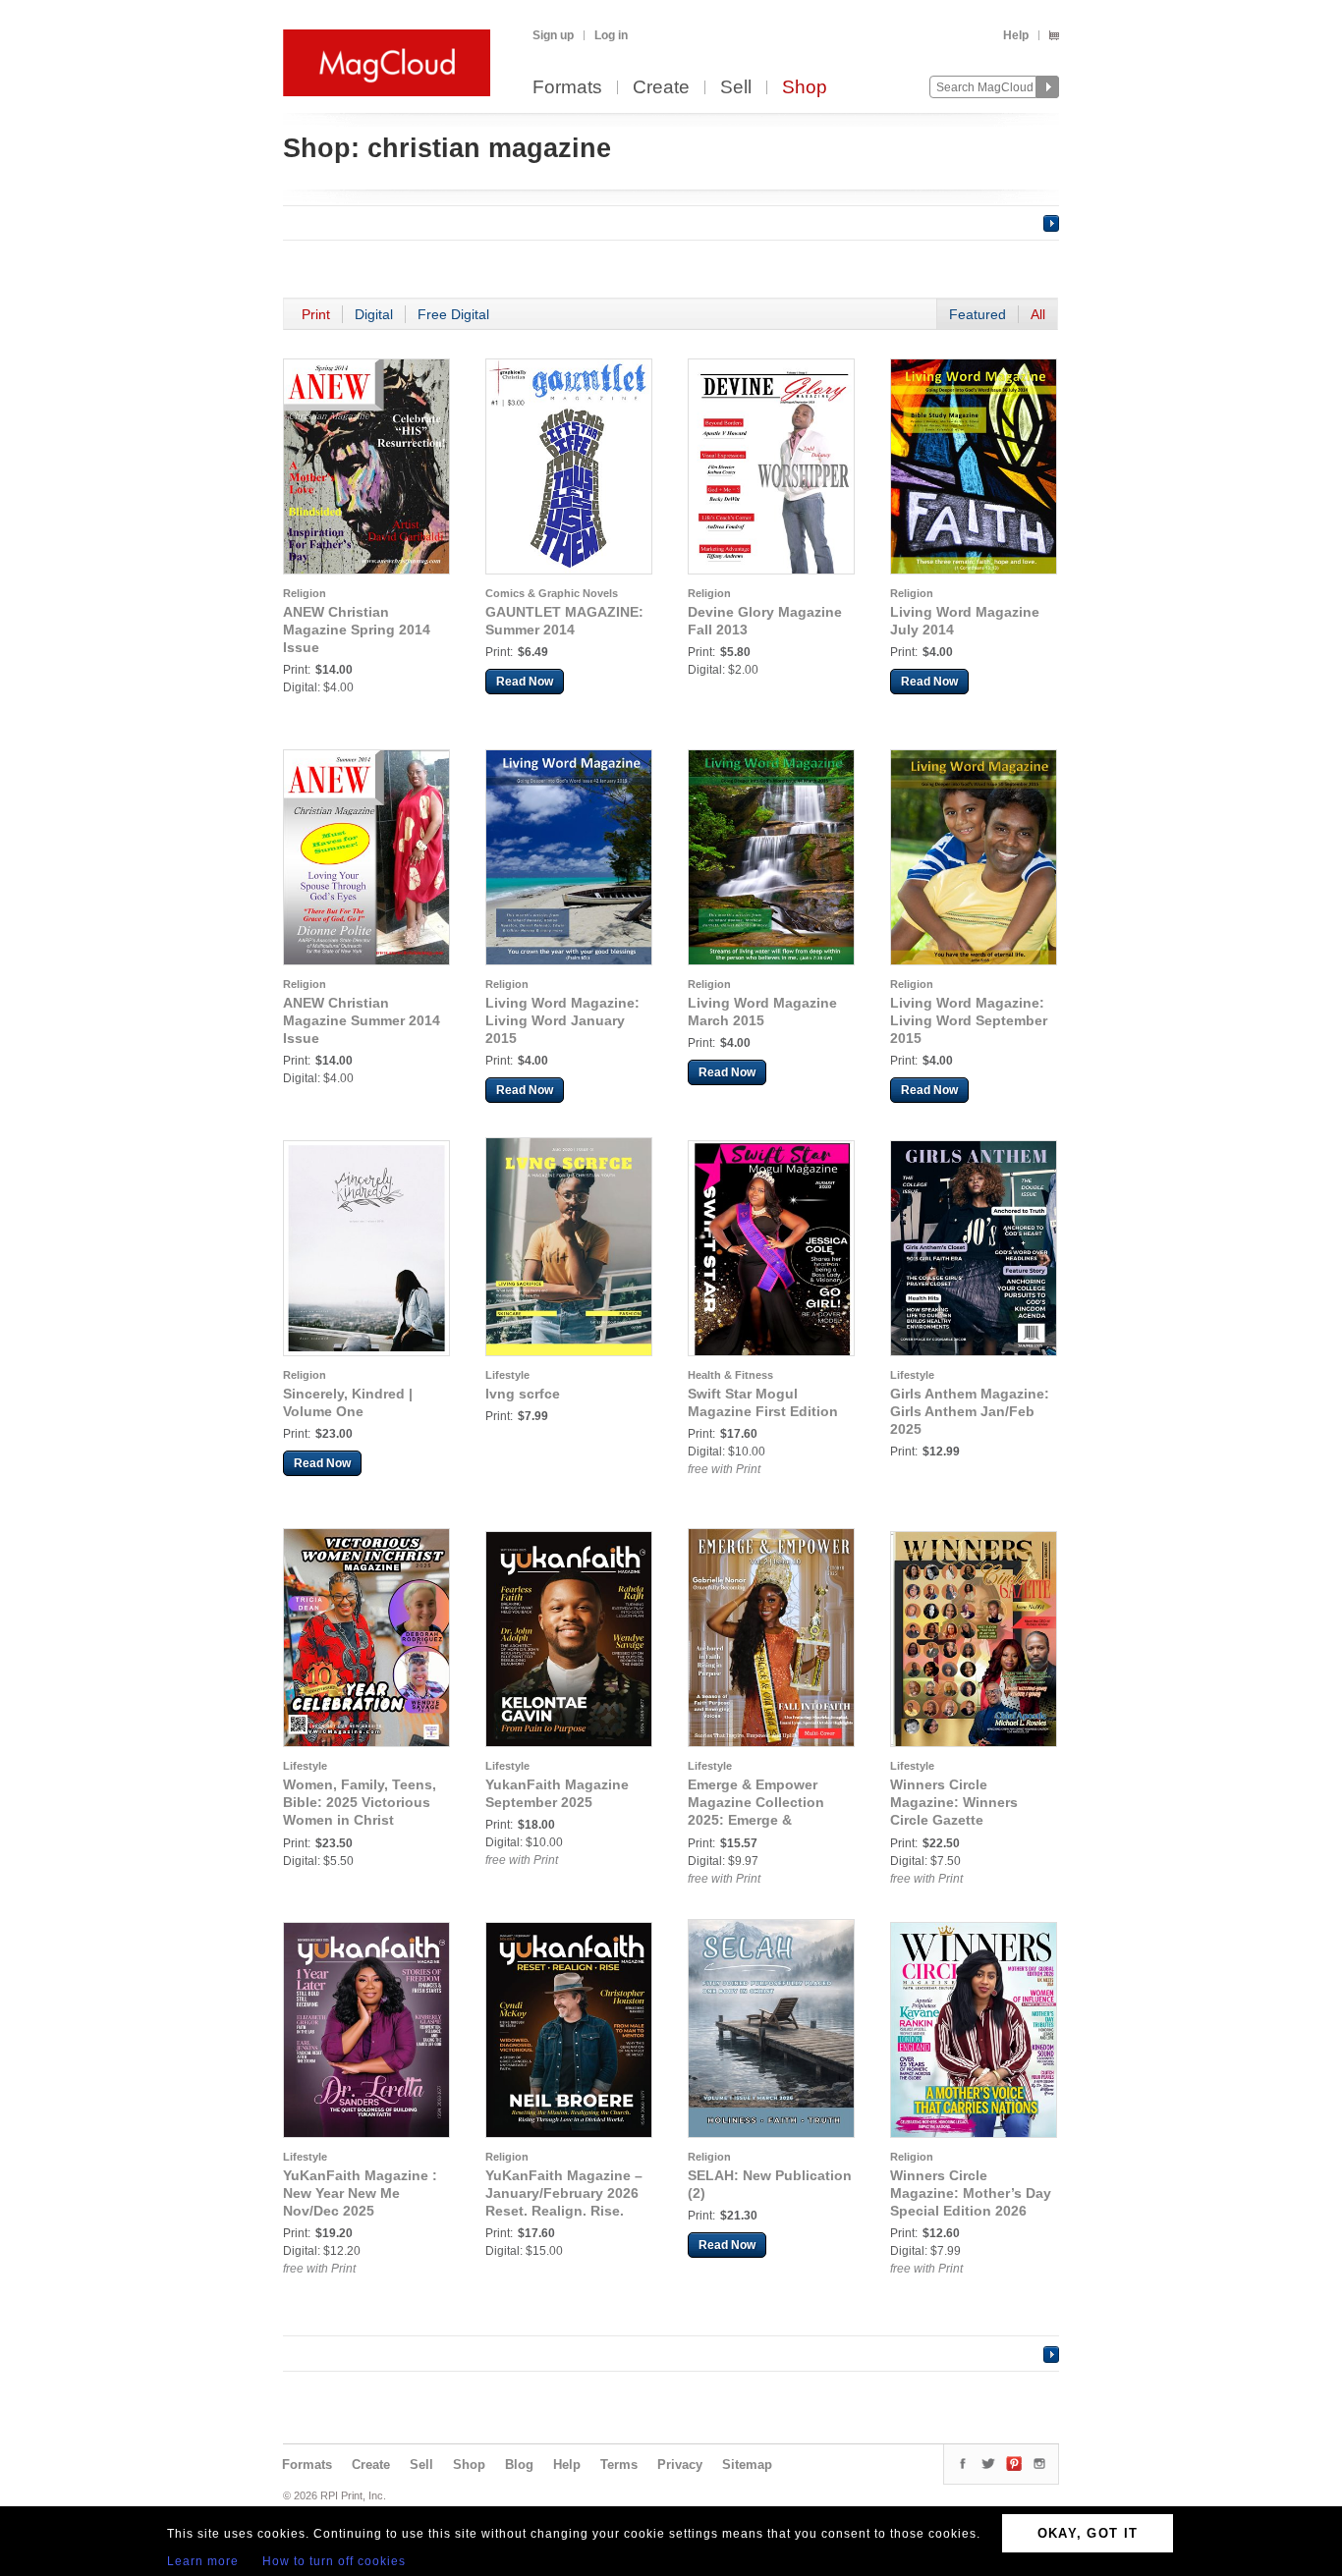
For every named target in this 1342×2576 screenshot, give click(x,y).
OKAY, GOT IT (1088, 2533)
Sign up (553, 35)
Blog (519, 2465)
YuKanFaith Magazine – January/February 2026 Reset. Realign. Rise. (564, 2193)
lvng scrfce (523, 1394)
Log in (611, 35)
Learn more (203, 2561)
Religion (305, 593)
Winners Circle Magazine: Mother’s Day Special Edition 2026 (971, 2193)
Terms (619, 2465)
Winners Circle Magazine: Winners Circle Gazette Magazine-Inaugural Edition (956, 1820)
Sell (736, 88)
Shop (805, 88)
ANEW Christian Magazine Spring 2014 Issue (357, 630)
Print (316, 314)
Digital (374, 314)
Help (1016, 35)
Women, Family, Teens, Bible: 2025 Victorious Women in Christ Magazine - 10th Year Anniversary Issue (360, 1820)
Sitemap (747, 2465)
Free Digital (453, 314)
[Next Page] (1051, 223)
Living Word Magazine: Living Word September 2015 (969, 1020)
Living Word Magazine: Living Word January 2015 (562, 1020)
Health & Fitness (730, 1375)
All (1038, 314)
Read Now (525, 682)
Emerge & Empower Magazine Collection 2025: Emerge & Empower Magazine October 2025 (756, 1820)
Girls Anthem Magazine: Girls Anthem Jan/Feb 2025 (970, 1411)
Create (661, 88)
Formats (567, 88)
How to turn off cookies (334, 2561)
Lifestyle (507, 1375)
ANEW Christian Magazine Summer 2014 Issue (362, 1020)
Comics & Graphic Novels (552, 593)
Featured (978, 314)
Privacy (680, 2465)
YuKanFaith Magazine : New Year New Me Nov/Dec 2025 (360, 2193)
